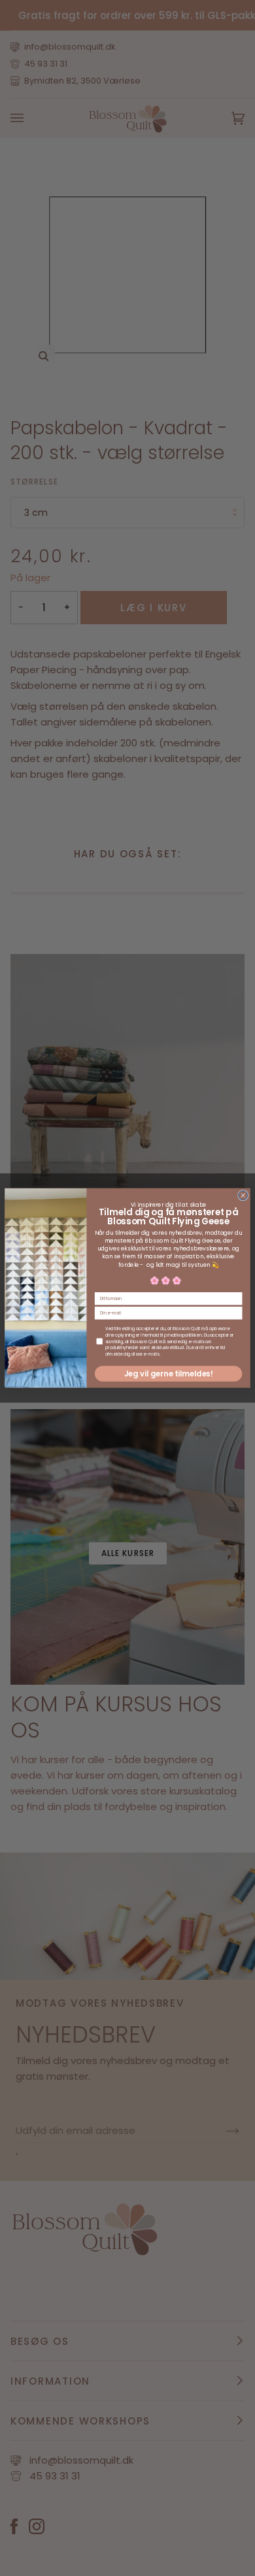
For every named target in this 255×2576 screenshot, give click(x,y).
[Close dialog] (243, 1195)
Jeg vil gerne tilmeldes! (169, 1374)
